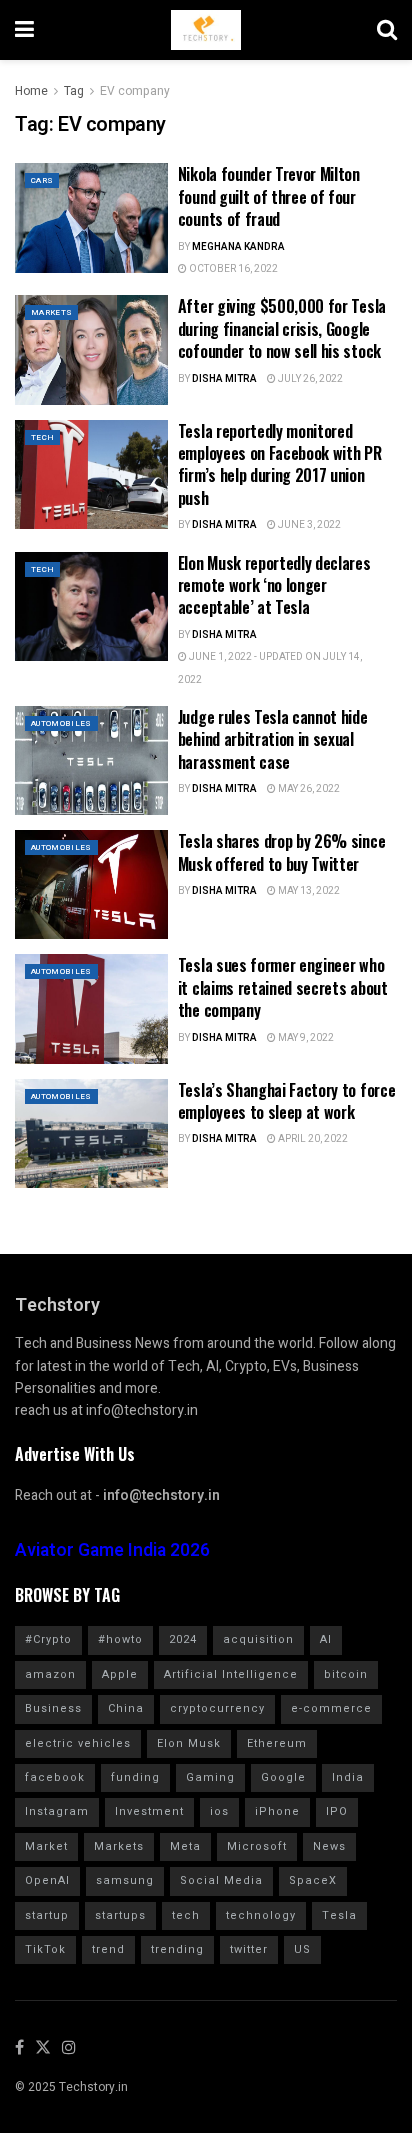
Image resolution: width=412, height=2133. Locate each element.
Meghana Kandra (238, 247)
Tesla (339, 1915)
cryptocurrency (217, 1708)
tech (186, 1915)
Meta (185, 1846)
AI (326, 1639)
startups (120, 1915)
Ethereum (277, 1743)
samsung (125, 1880)
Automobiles (61, 723)
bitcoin (346, 1674)
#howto (120, 1639)
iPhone (277, 1811)
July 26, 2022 (309, 379)
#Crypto (48, 1639)
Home (31, 91)
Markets (51, 312)
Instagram (57, 1811)
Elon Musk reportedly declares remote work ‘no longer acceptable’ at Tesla (274, 585)
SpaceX (313, 1880)
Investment (149, 1811)
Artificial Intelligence (231, 1674)
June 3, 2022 (308, 525)
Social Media (221, 1880)
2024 (183, 1639)
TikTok (45, 1949)
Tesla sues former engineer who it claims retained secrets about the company (283, 987)
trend (108, 1949)
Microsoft (257, 1846)
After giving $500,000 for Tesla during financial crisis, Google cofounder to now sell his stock (282, 328)
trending (177, 1949)
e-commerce (331, 1708)
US (302, 1949)
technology (261, 1915)
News (329, 1846)
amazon (50, 1674)
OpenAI (47, 1880)
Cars (42, 180)
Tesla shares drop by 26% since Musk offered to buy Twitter (281, 852)
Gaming (210, 1777)
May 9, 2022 (305, 1038)
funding (135, 1777)
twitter (249, 1949)
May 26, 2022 (308, 789)
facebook (55, 1777)
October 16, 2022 (232, 269)
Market (46, 1846)
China (126, 1708)
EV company (135, 91)
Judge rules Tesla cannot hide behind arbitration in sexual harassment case (273, 739)
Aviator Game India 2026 (112, 1550)
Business (53, 1708)
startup (47, 1915)
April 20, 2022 (312, 1139)
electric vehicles (78, 1743)
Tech (42, 437)
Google (283, 1777)
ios (219, 1811)
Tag (74, 91)
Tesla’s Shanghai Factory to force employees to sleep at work (286, 1101)
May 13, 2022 (308, 891)
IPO (337, 1811)
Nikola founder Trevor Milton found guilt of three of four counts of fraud (269, 196)
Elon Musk (189, 1743)
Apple (120, 1674)
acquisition (258, 1639)
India (348, 1777)
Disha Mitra (224, 379)
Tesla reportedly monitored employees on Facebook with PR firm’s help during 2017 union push (280, 464)
